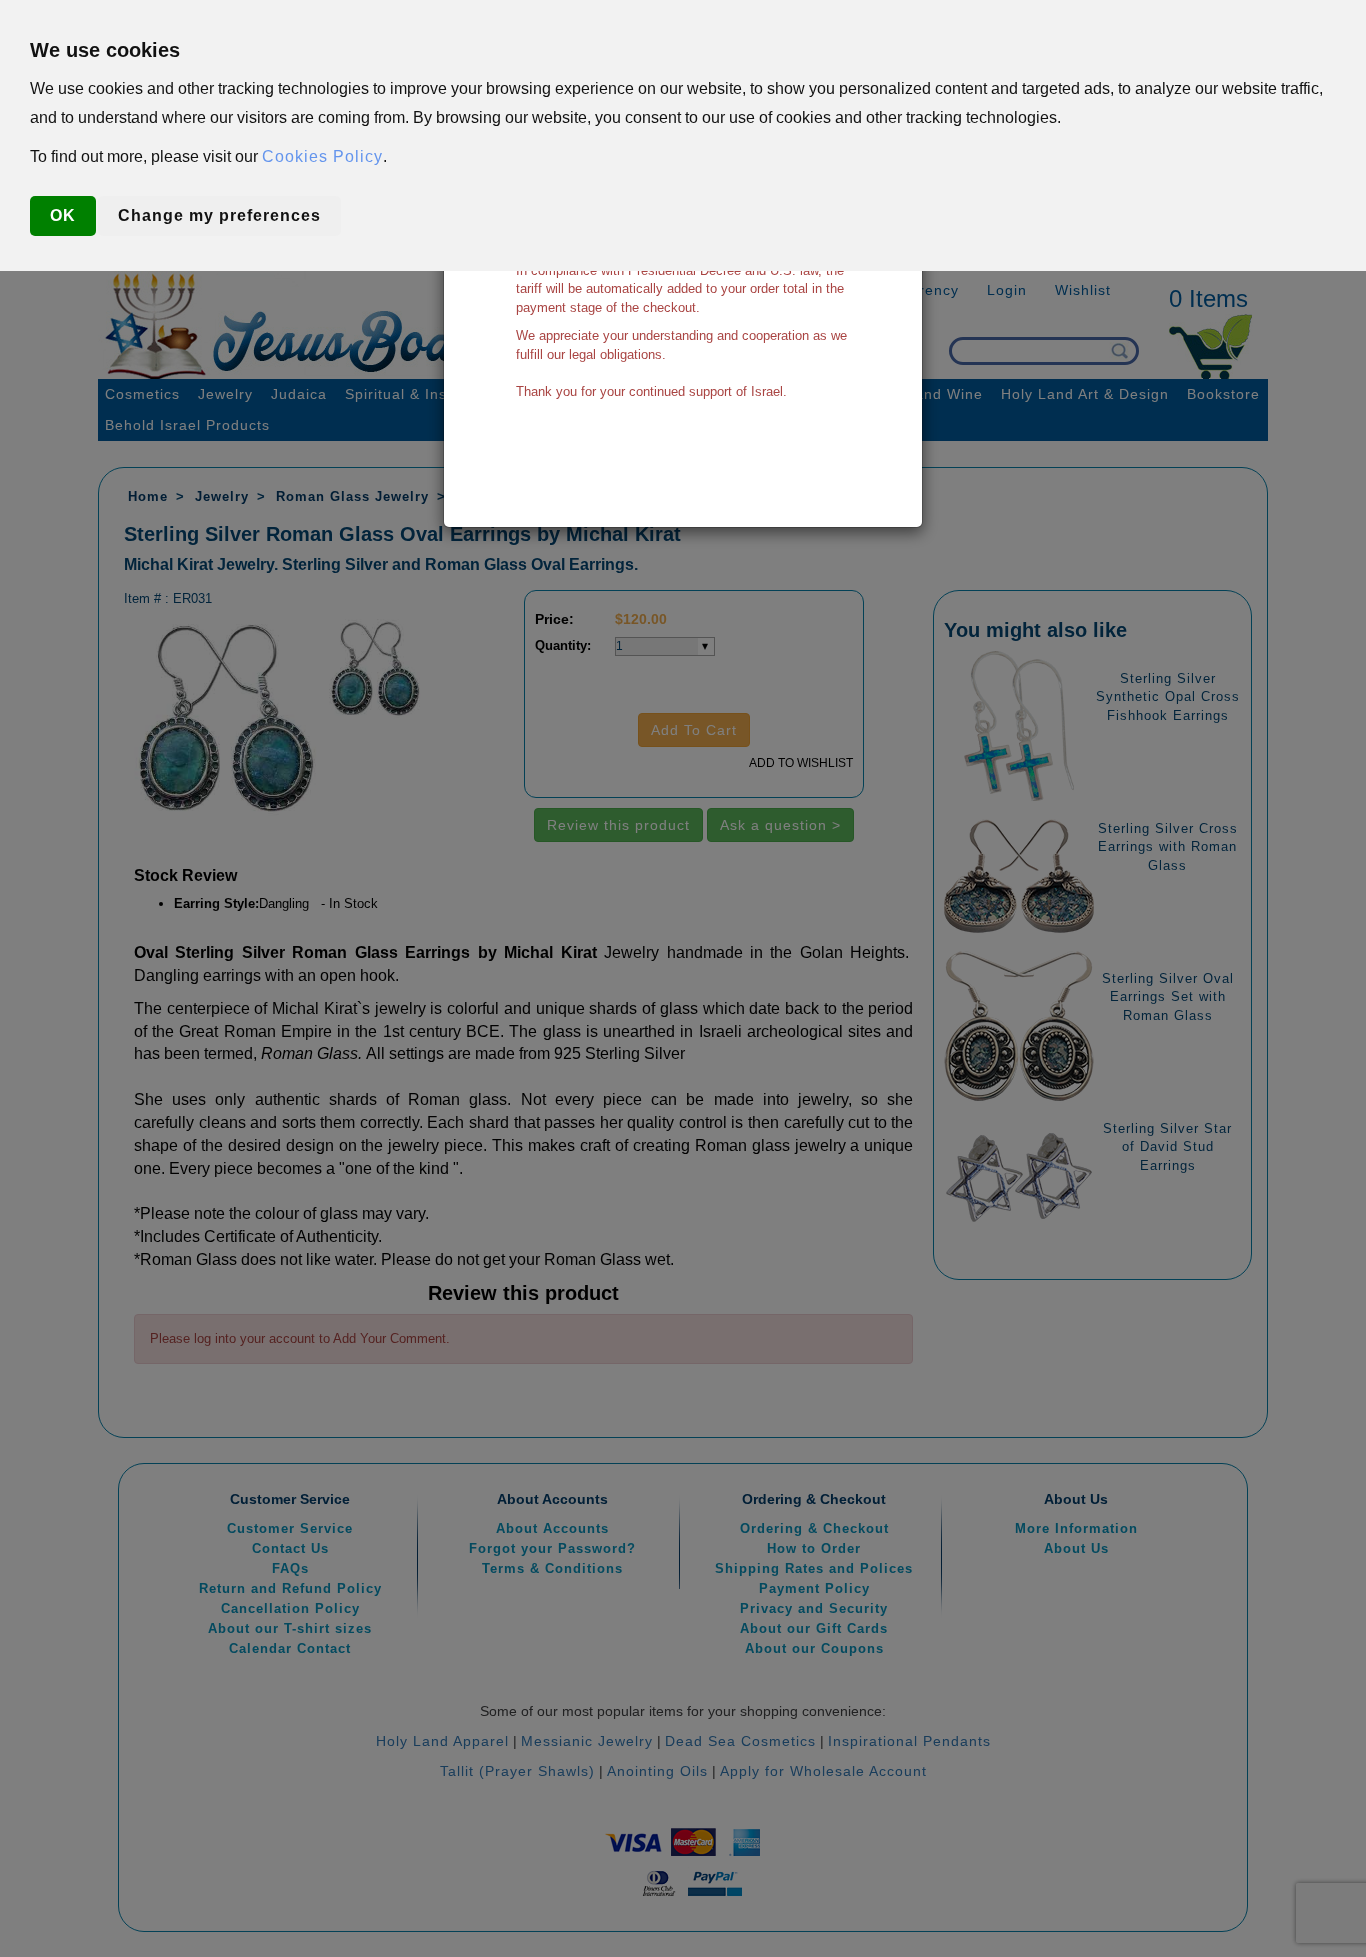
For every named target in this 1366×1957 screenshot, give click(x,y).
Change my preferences (219, 215)
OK (63, 215)
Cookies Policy (322, 156)
